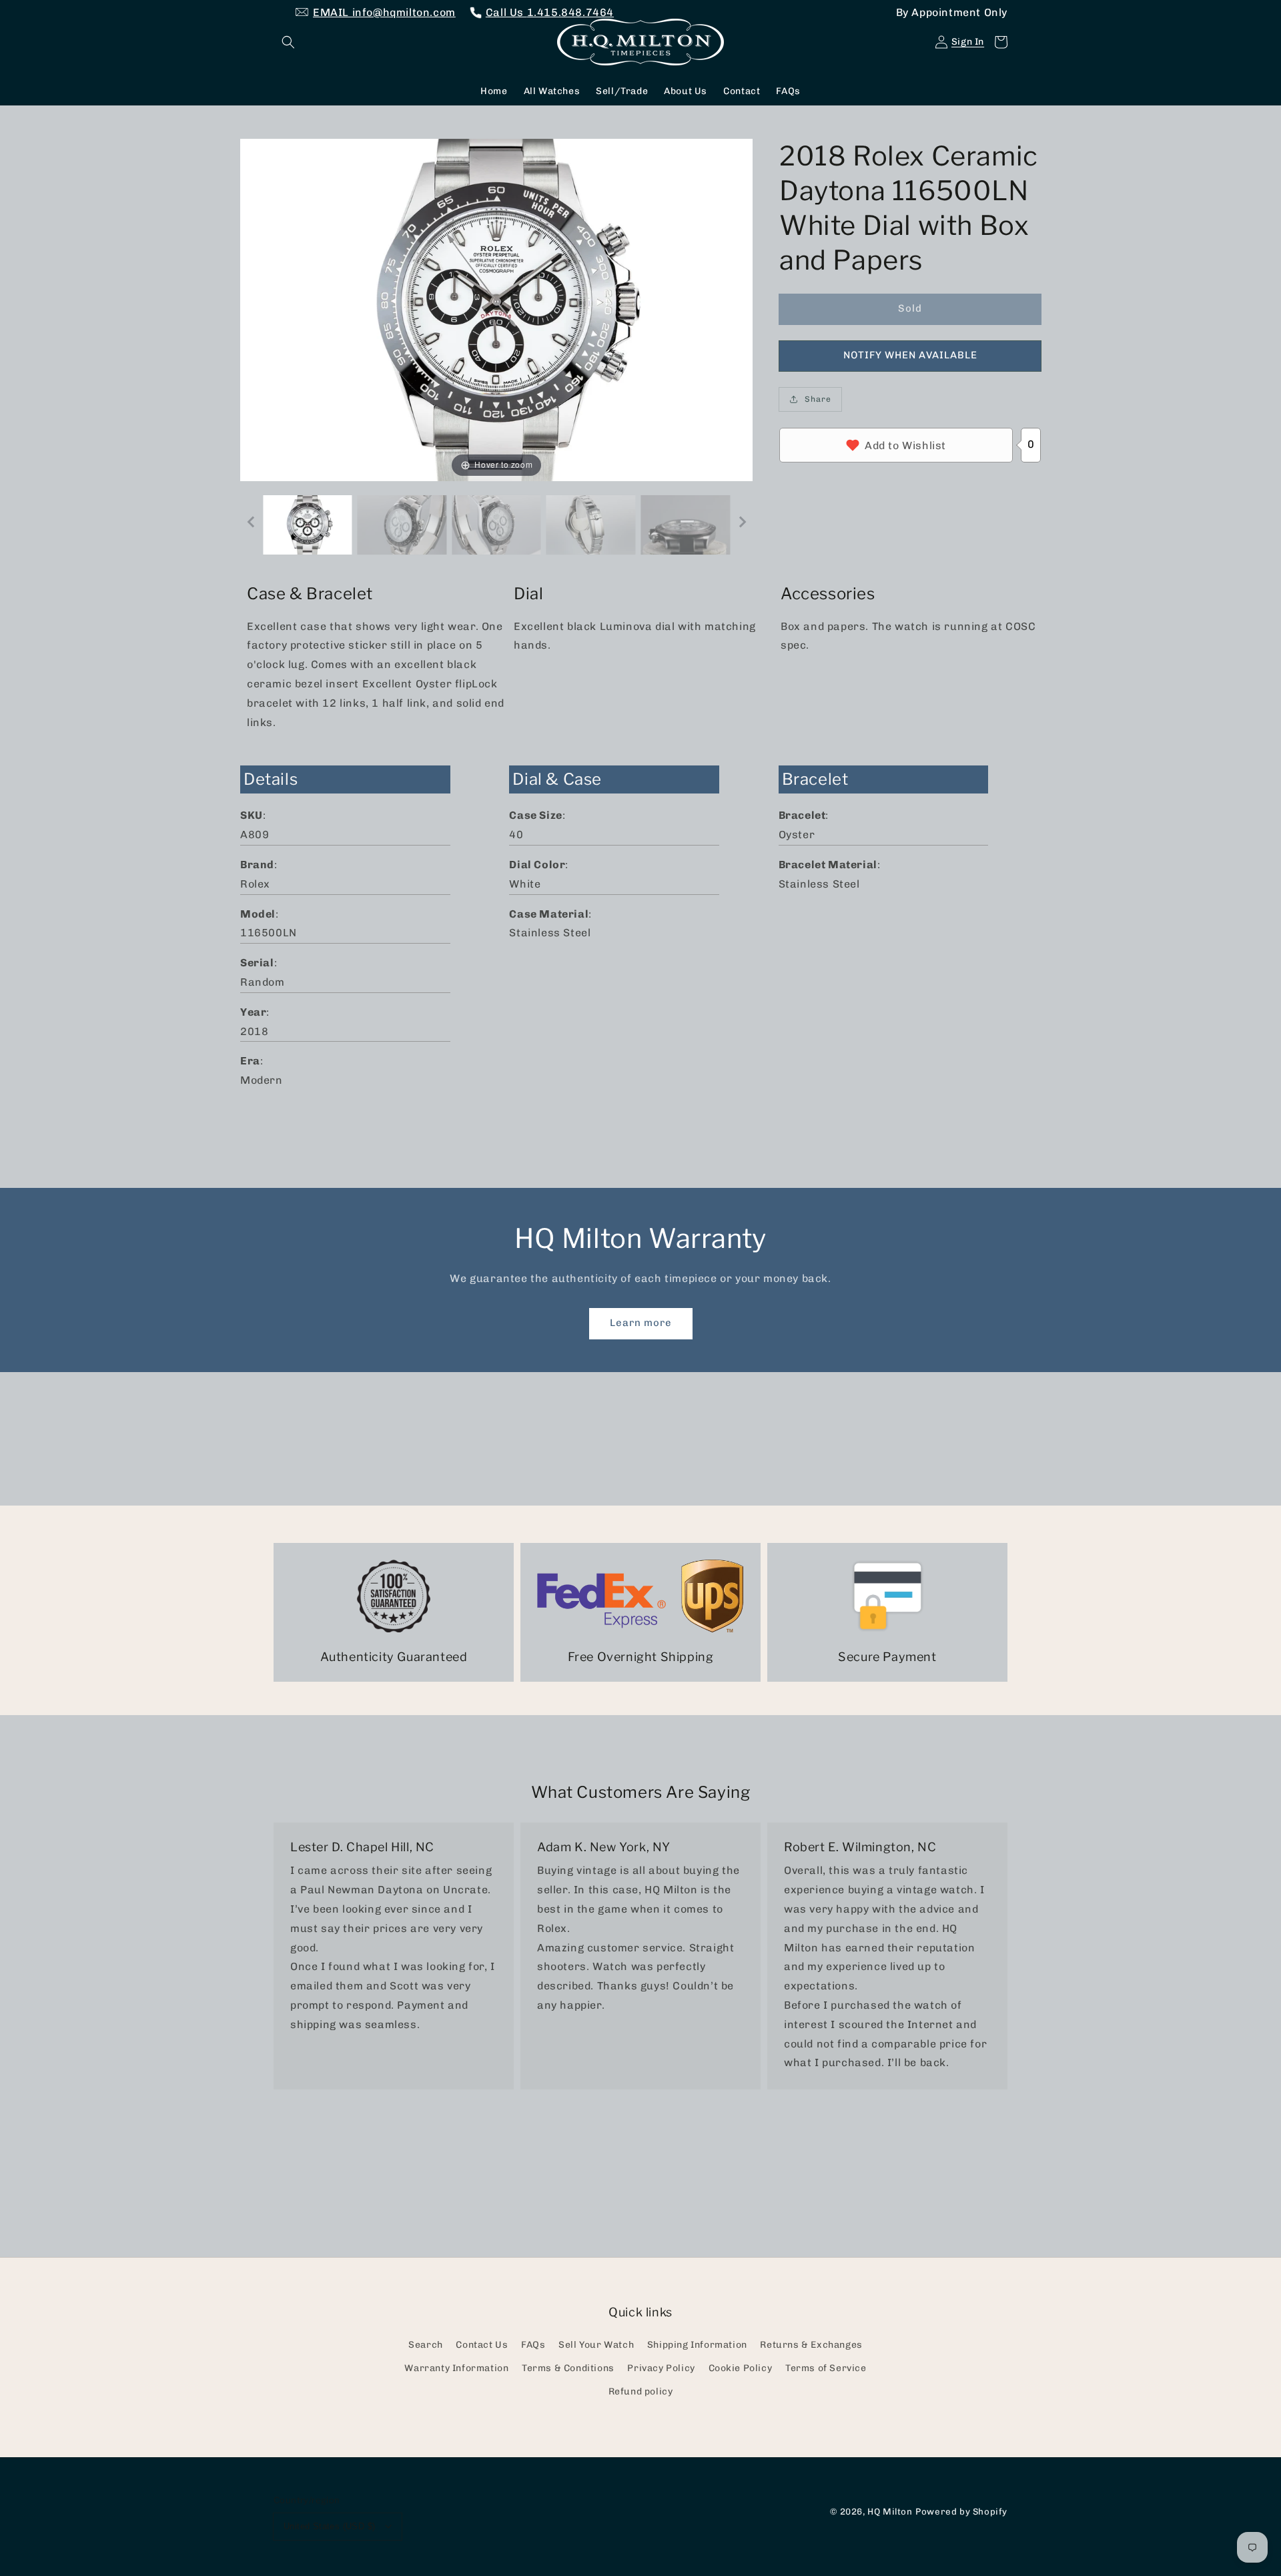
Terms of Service (826, 2368)
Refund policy (641, 2391)
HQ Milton (890, 2511)
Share (818, 399)
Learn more (641, 1323)
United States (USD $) (329, 2526)
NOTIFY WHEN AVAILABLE (910, 355)
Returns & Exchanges (811, 2345)
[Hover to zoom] (496, 309)
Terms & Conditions (568, 2368)
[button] (288, 42)
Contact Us (482, 2345)
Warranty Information (456, 2368)
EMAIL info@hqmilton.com (384, 12)
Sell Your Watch (596, 2345)
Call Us (550, 12)
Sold (910, 308)
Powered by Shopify (961, 2511)
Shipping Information (697, 2345)
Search (426, 2345)
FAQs (533, 2345)
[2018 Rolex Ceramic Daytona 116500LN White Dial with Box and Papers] (308, 525)
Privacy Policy (661, 2368)
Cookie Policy (741, 2368)
